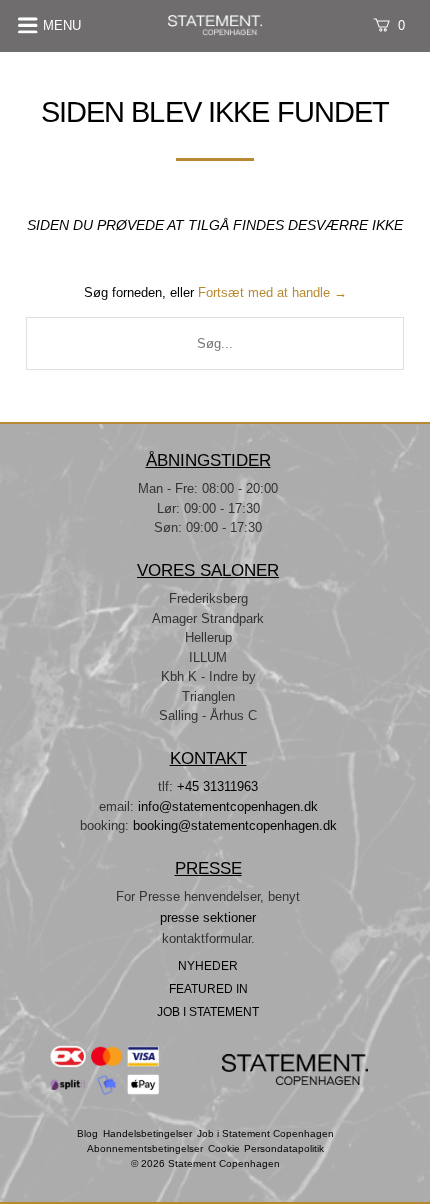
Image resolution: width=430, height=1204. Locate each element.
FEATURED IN (208, 988)
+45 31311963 (217, 786)
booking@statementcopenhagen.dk (235, 825)
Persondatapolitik (284, 1149)
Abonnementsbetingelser (145, 1149)
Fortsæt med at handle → (272, 292)
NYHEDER (208, 965)
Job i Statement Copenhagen (265, 1134)
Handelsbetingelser (147, 1134)
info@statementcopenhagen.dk (228, 806)
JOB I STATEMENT (208, 1011)
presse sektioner (208, 917)
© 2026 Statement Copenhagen (205, 1164)
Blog (87, 1134)
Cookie (224, 1149)
